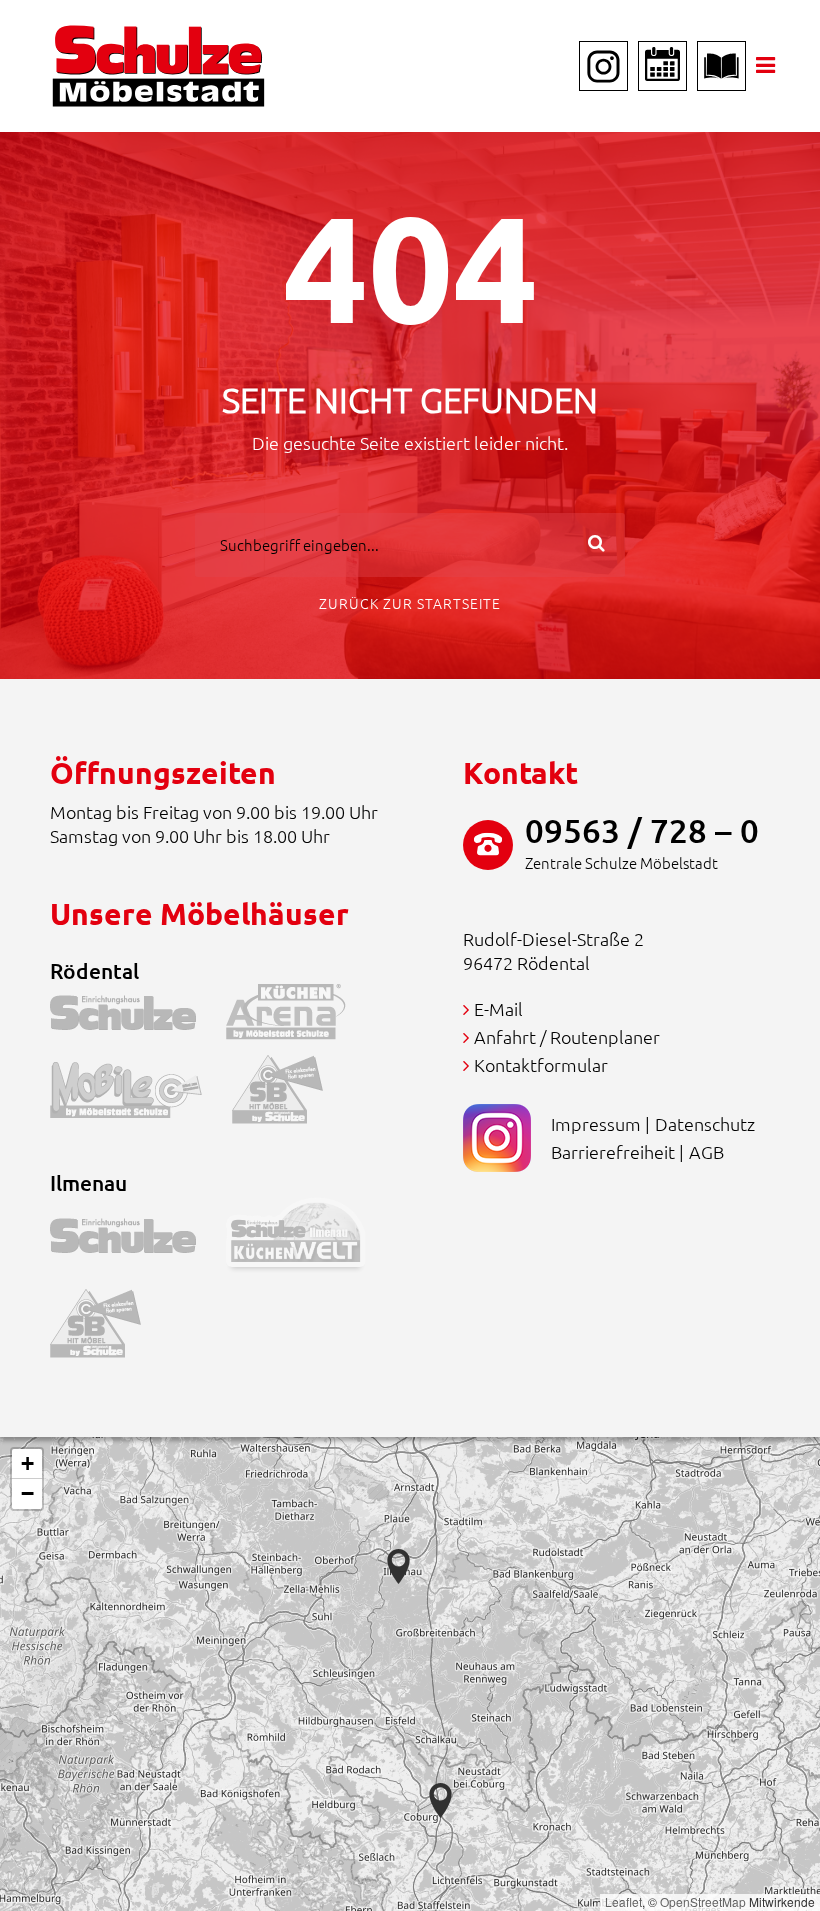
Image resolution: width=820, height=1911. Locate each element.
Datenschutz (705, 1123)
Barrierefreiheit (613, 1151)
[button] (440, 1800)
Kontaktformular (541, 1064)
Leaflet (623, 1901)
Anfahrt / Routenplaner (567, 1036)
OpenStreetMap (703, 1901)
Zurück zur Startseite (410, 603)
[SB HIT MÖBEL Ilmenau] (110, 1328)
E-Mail (498, 1008)
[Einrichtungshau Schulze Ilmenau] (138, 1239)
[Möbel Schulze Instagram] (603, 66)
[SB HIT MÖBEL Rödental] (292, 1094)
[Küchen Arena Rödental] (301, 1016)
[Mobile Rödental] (141, 1094)
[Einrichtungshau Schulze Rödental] (138, 1016)
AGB (706, 1151)
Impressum (596, 1123)
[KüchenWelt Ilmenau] (311, 1239)
